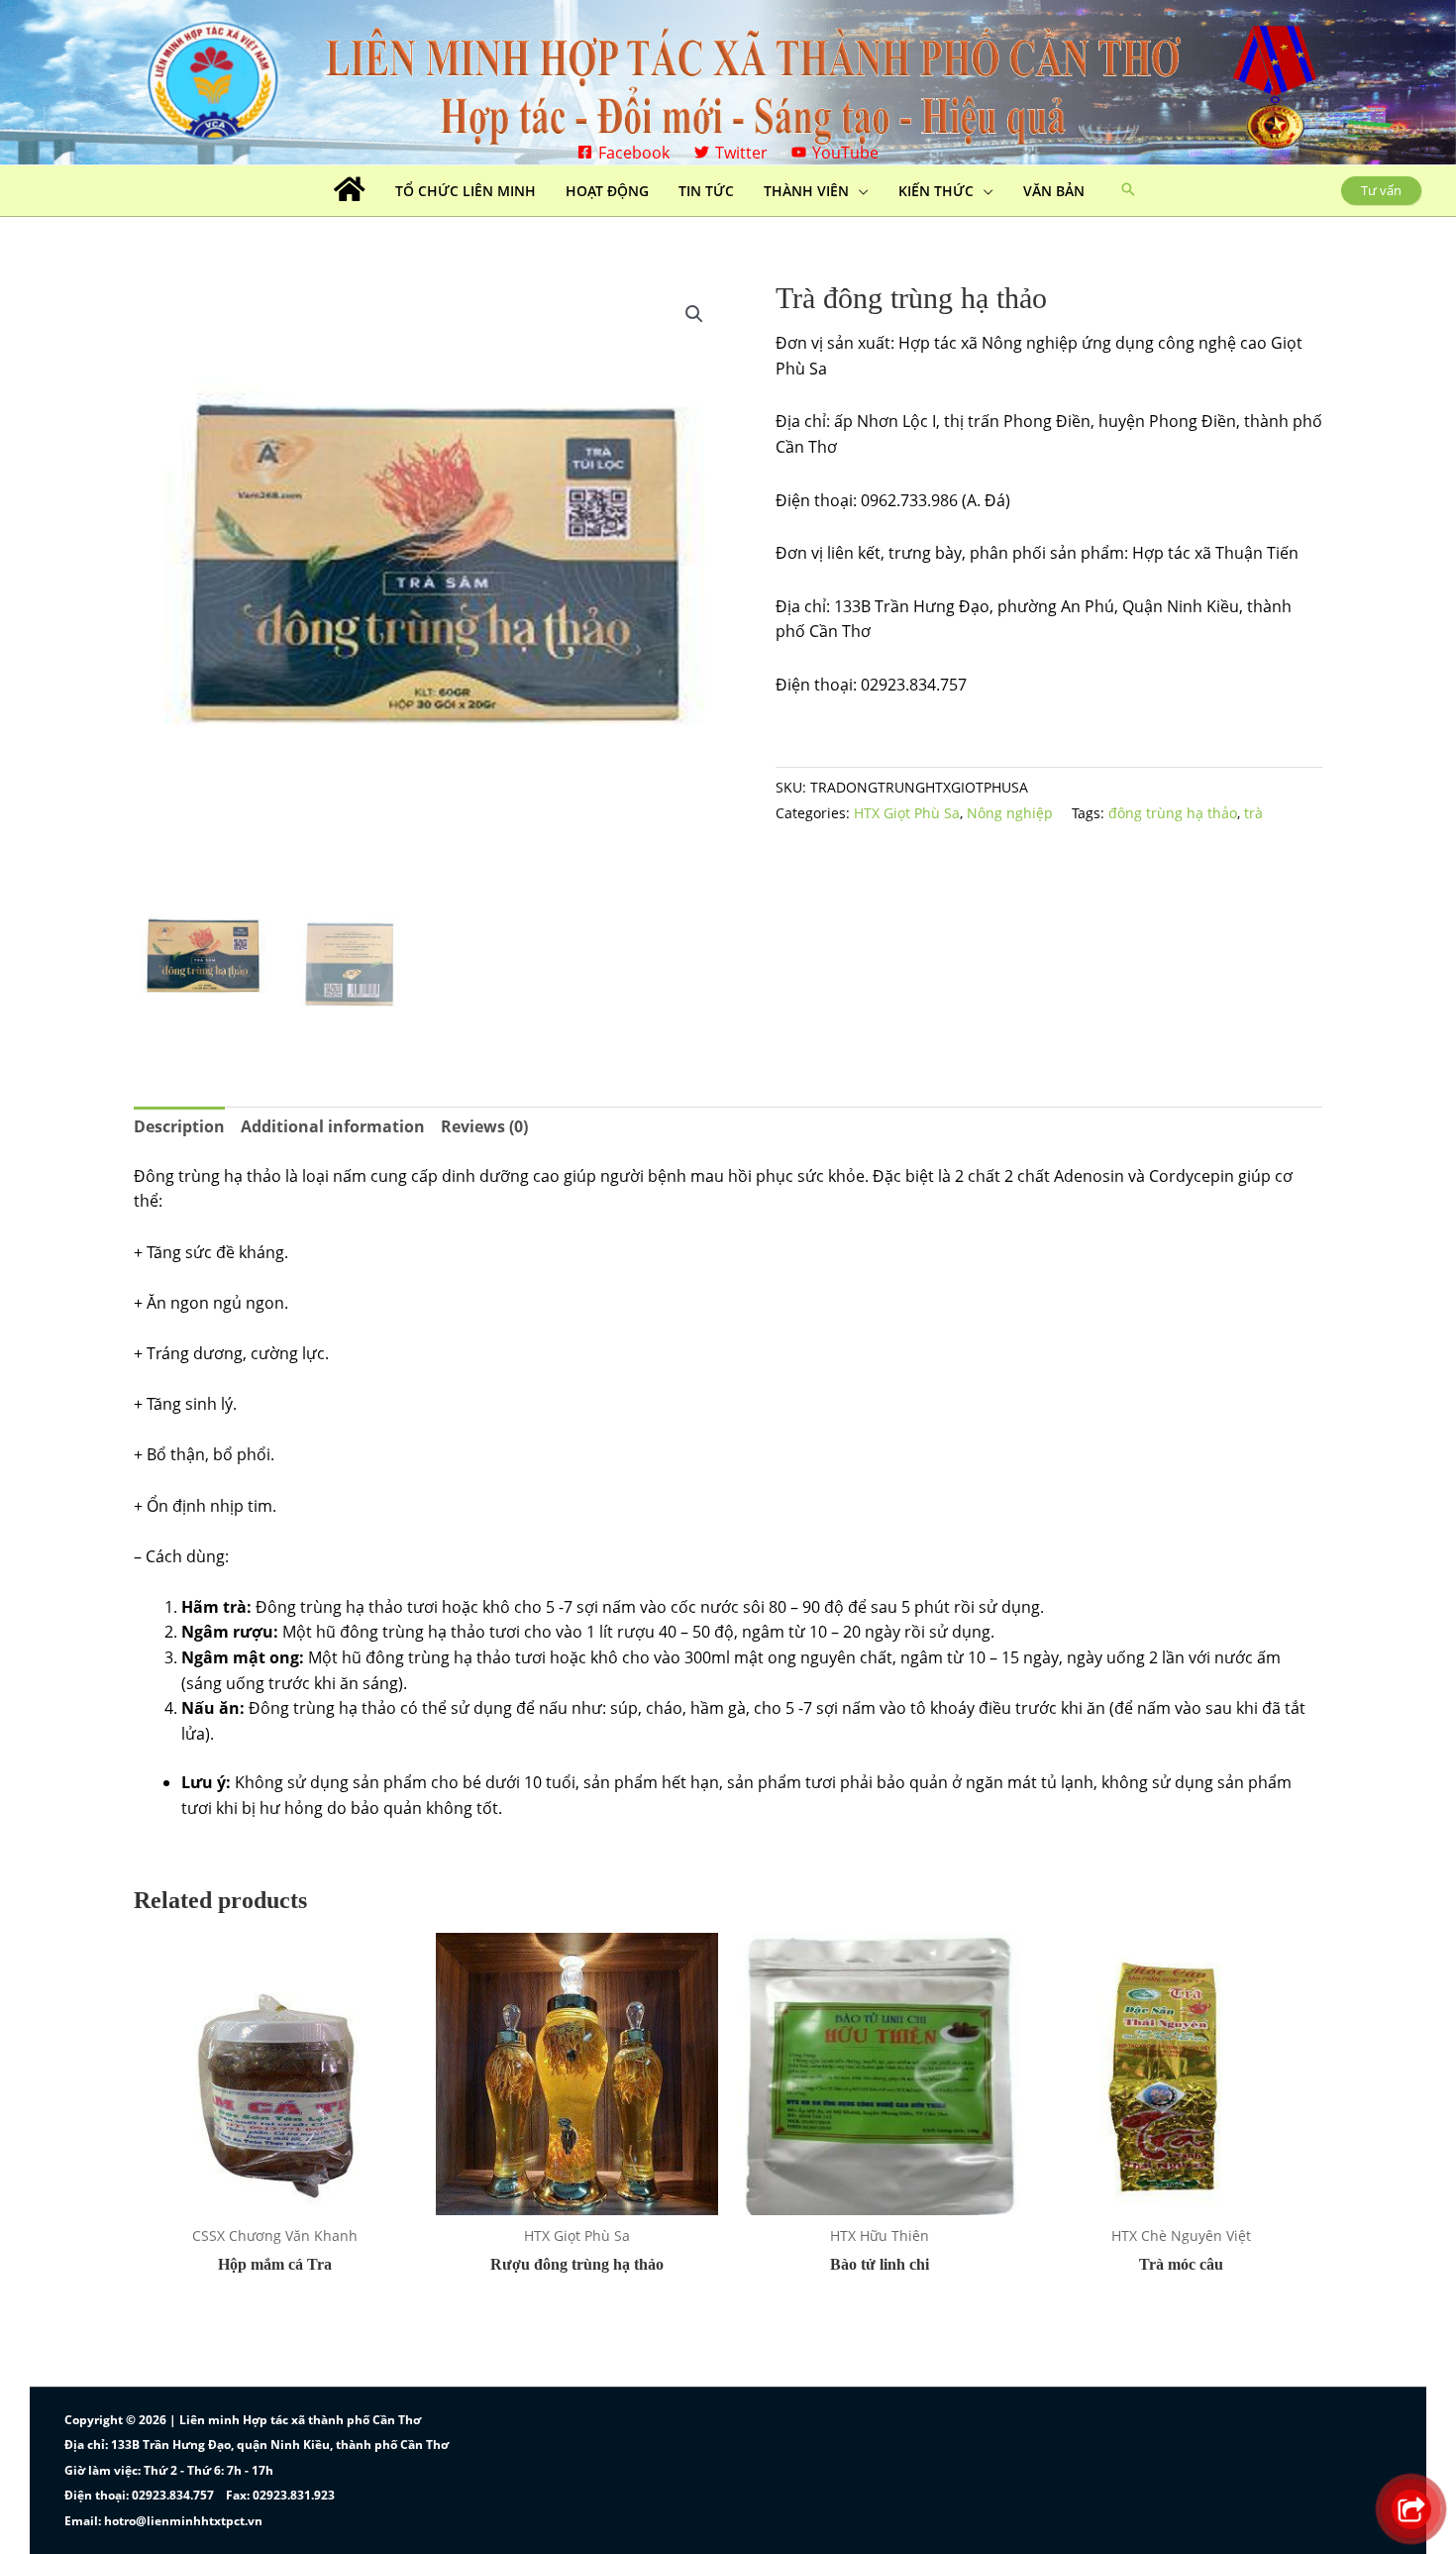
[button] (1128, 190)
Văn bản (1054, 191)
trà (1253, 813)
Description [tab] (179, 1126)
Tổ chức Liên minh (466, 191)
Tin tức (706, 191)
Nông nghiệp (1010, 813)
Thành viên (806, 191)
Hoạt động (607, 191)
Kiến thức (936, 191)
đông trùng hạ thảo (1173, 813)
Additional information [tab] (333, 1126)
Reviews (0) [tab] (484, 1126)
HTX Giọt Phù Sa (907, 813)
